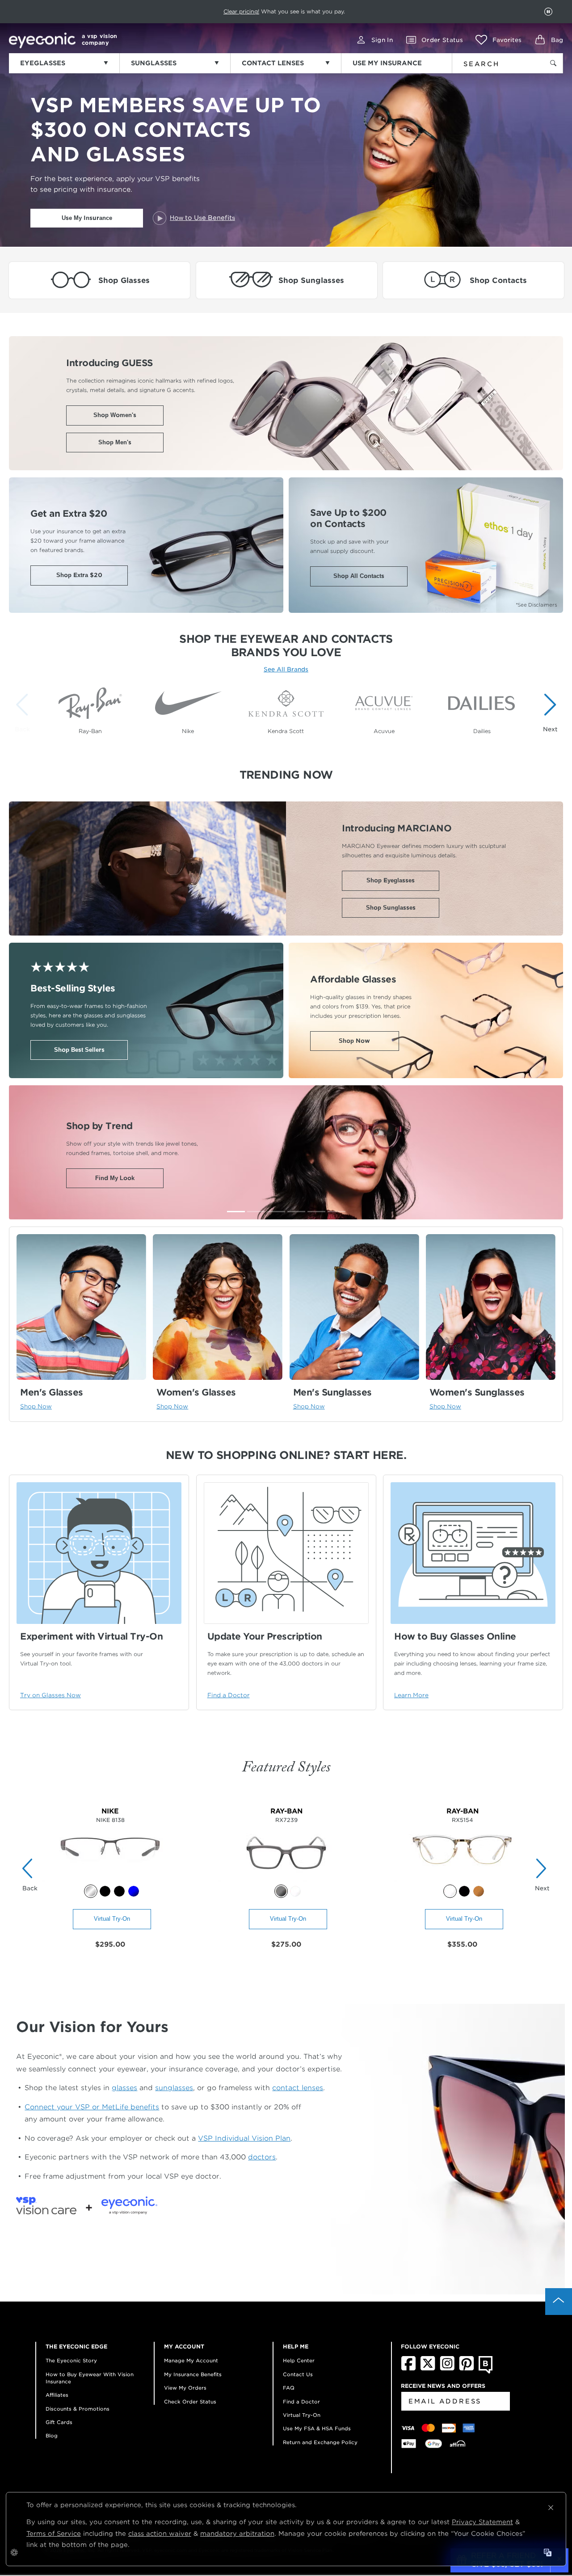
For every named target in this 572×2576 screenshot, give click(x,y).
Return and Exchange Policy (320, 2442)
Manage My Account (191, 2361)
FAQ (289, 2388)
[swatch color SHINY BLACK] (464, 1891)
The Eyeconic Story (71, 2361)
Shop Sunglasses (391, 908)
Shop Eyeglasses (391, 880)
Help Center (299, 2361)
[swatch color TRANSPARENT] (295, 1891)
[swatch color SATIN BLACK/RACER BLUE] (119, 1891)
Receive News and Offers (443, 2386)
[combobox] (492, 62)
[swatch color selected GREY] (281, 1891)
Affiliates (57, 2395)
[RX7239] (286, 1880)
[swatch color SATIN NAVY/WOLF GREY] (134, 1891)
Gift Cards (59, 2422)
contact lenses (298, 2088)
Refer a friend (266, 11)
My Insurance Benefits (193, 2374)
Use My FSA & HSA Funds (317, 2428)
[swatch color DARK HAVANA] (479, 1891)
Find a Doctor (301, 2402)
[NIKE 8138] (110, 1880)
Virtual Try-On (112, 1919)
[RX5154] (462, 1880)
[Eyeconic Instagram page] (447, 2369)
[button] (498, 40)
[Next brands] (548, 712)
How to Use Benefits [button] (202, 218)
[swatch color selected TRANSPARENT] (450, 1891)
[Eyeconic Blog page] (486, 2372)
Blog (52, 2436)
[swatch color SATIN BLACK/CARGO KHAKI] (105, 1891)
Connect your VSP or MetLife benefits (92, 2107)
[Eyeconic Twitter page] (428, 2369)
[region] (286, 708)
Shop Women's (115, 415)
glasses (124, 2088)
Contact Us (298, 2374)
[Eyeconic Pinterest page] (467, 2369)
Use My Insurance (87, 218)
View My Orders (185, 2388)
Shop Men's (115, 442)
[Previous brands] (24, 712)
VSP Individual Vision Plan (244, 2138)
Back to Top (559, 2302)
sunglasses (174, 2088)
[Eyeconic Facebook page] (408, 2369)
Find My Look (115, 1178)
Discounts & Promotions (78, 2409)
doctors (262, 2157)
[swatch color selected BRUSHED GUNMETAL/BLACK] (91, 1891)
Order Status (442, 40)
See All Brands (286, 669)
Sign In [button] (382, 40)
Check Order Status (190, 2402)
